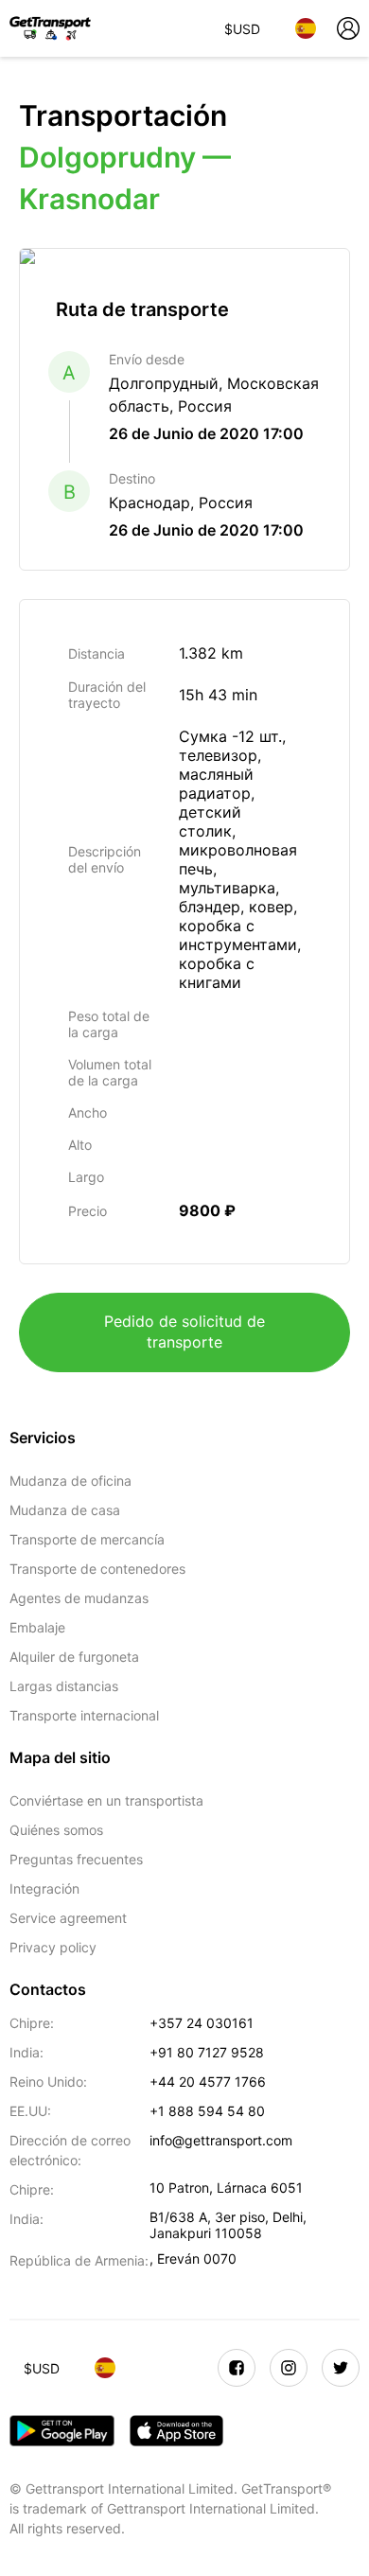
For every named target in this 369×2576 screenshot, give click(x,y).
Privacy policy (53, 1947)
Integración (44, 1888)
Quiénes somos (56, 1830)
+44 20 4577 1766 (208, 2082)
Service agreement (68, 1918)
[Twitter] (341, 2368)
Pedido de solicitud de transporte (184, 1332)
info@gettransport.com (221, 2140)
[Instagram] (289, 2368)
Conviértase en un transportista (106, 1800)
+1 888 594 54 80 (207, 2111)
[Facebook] (237, 2368)
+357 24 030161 (202, 2023)
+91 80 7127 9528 (207, 2052)
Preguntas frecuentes (76, 1859)
